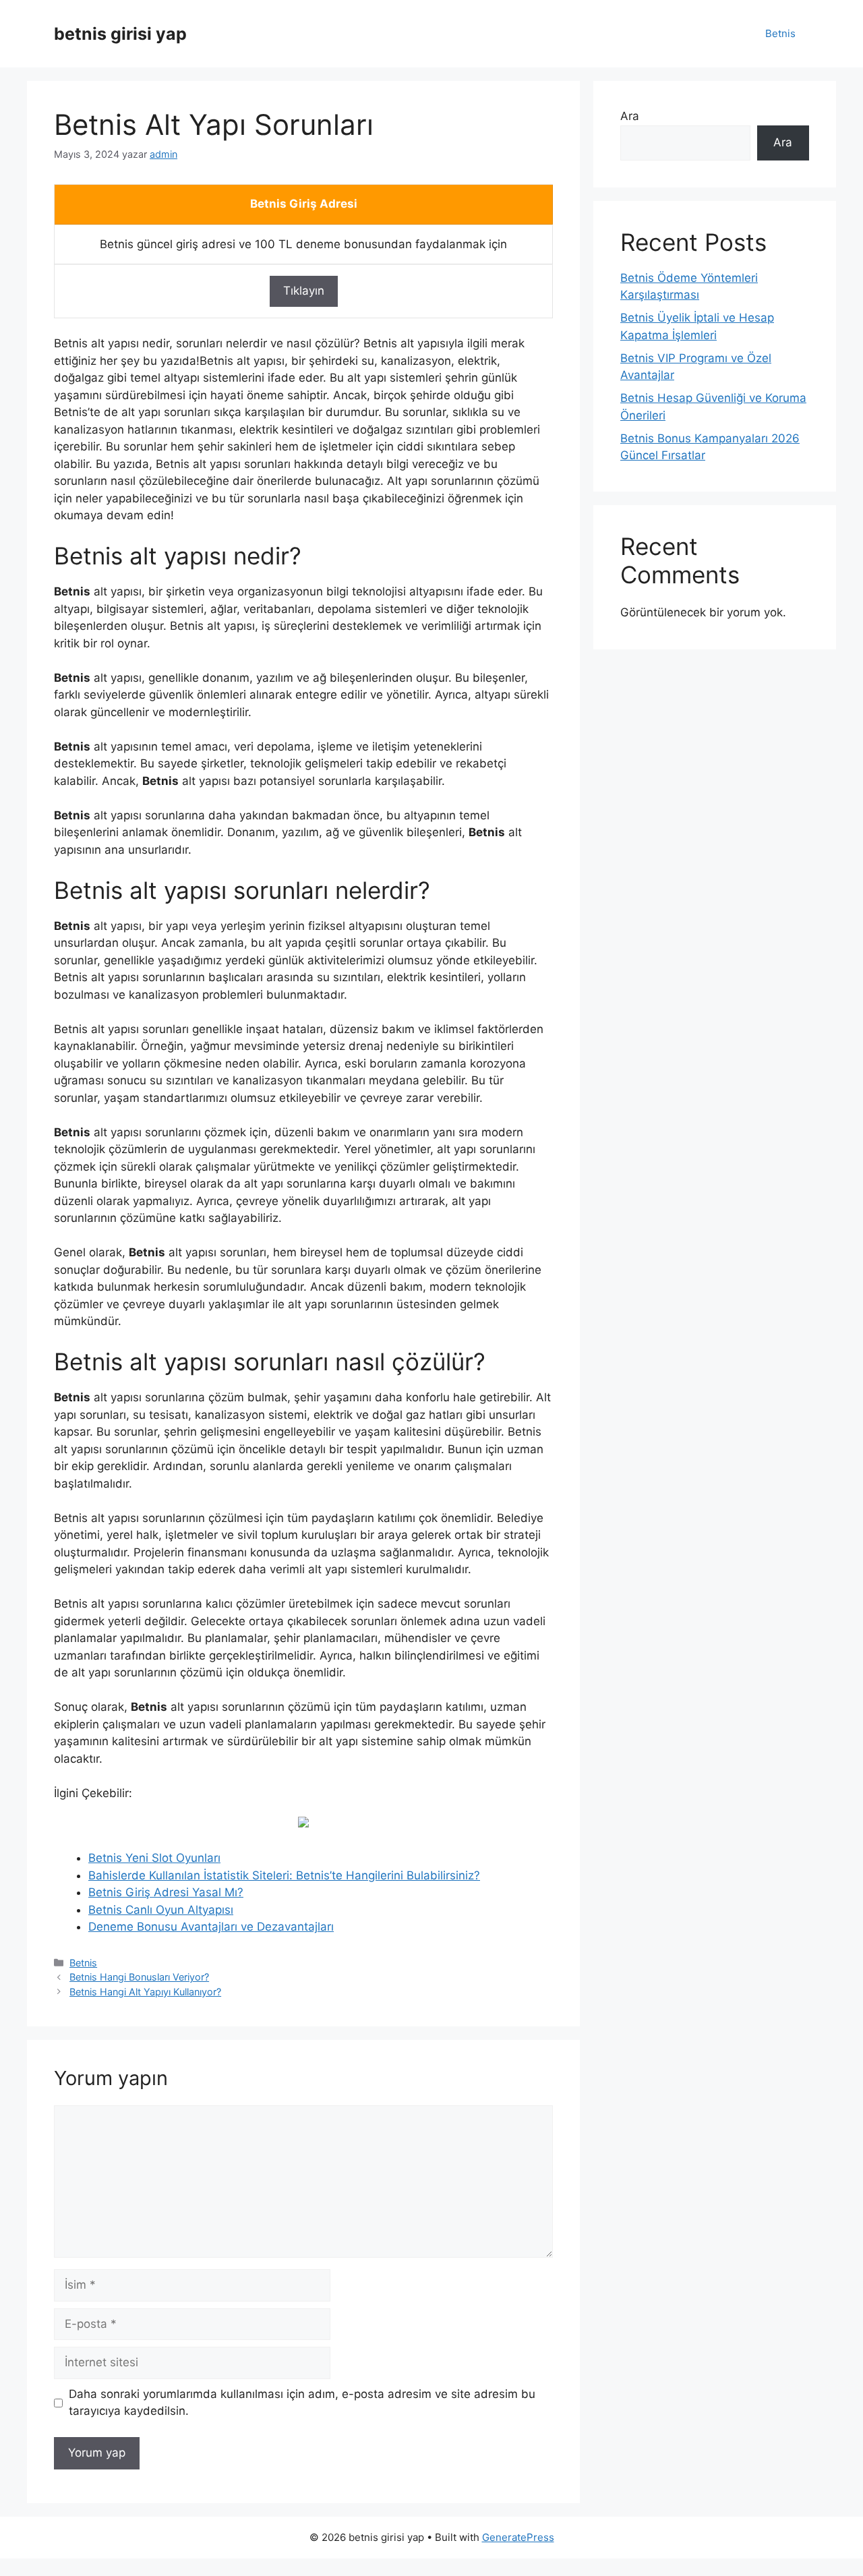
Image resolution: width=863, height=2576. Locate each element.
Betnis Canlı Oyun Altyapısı (161, 1910)
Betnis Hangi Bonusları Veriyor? (139, 1977)
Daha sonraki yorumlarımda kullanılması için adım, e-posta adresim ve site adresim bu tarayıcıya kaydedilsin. (302, 2403)
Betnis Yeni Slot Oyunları (154, 1858)
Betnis (780, 33)
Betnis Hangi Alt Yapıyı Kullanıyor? (145, 1992)
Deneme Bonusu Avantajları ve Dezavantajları (211, 1927)
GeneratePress (518, 2537)
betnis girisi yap (120, 34)
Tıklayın (304, 291)
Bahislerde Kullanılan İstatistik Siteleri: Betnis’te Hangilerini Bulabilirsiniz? (284, 1875)
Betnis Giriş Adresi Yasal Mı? (166, 1892)
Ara (630, 116)
